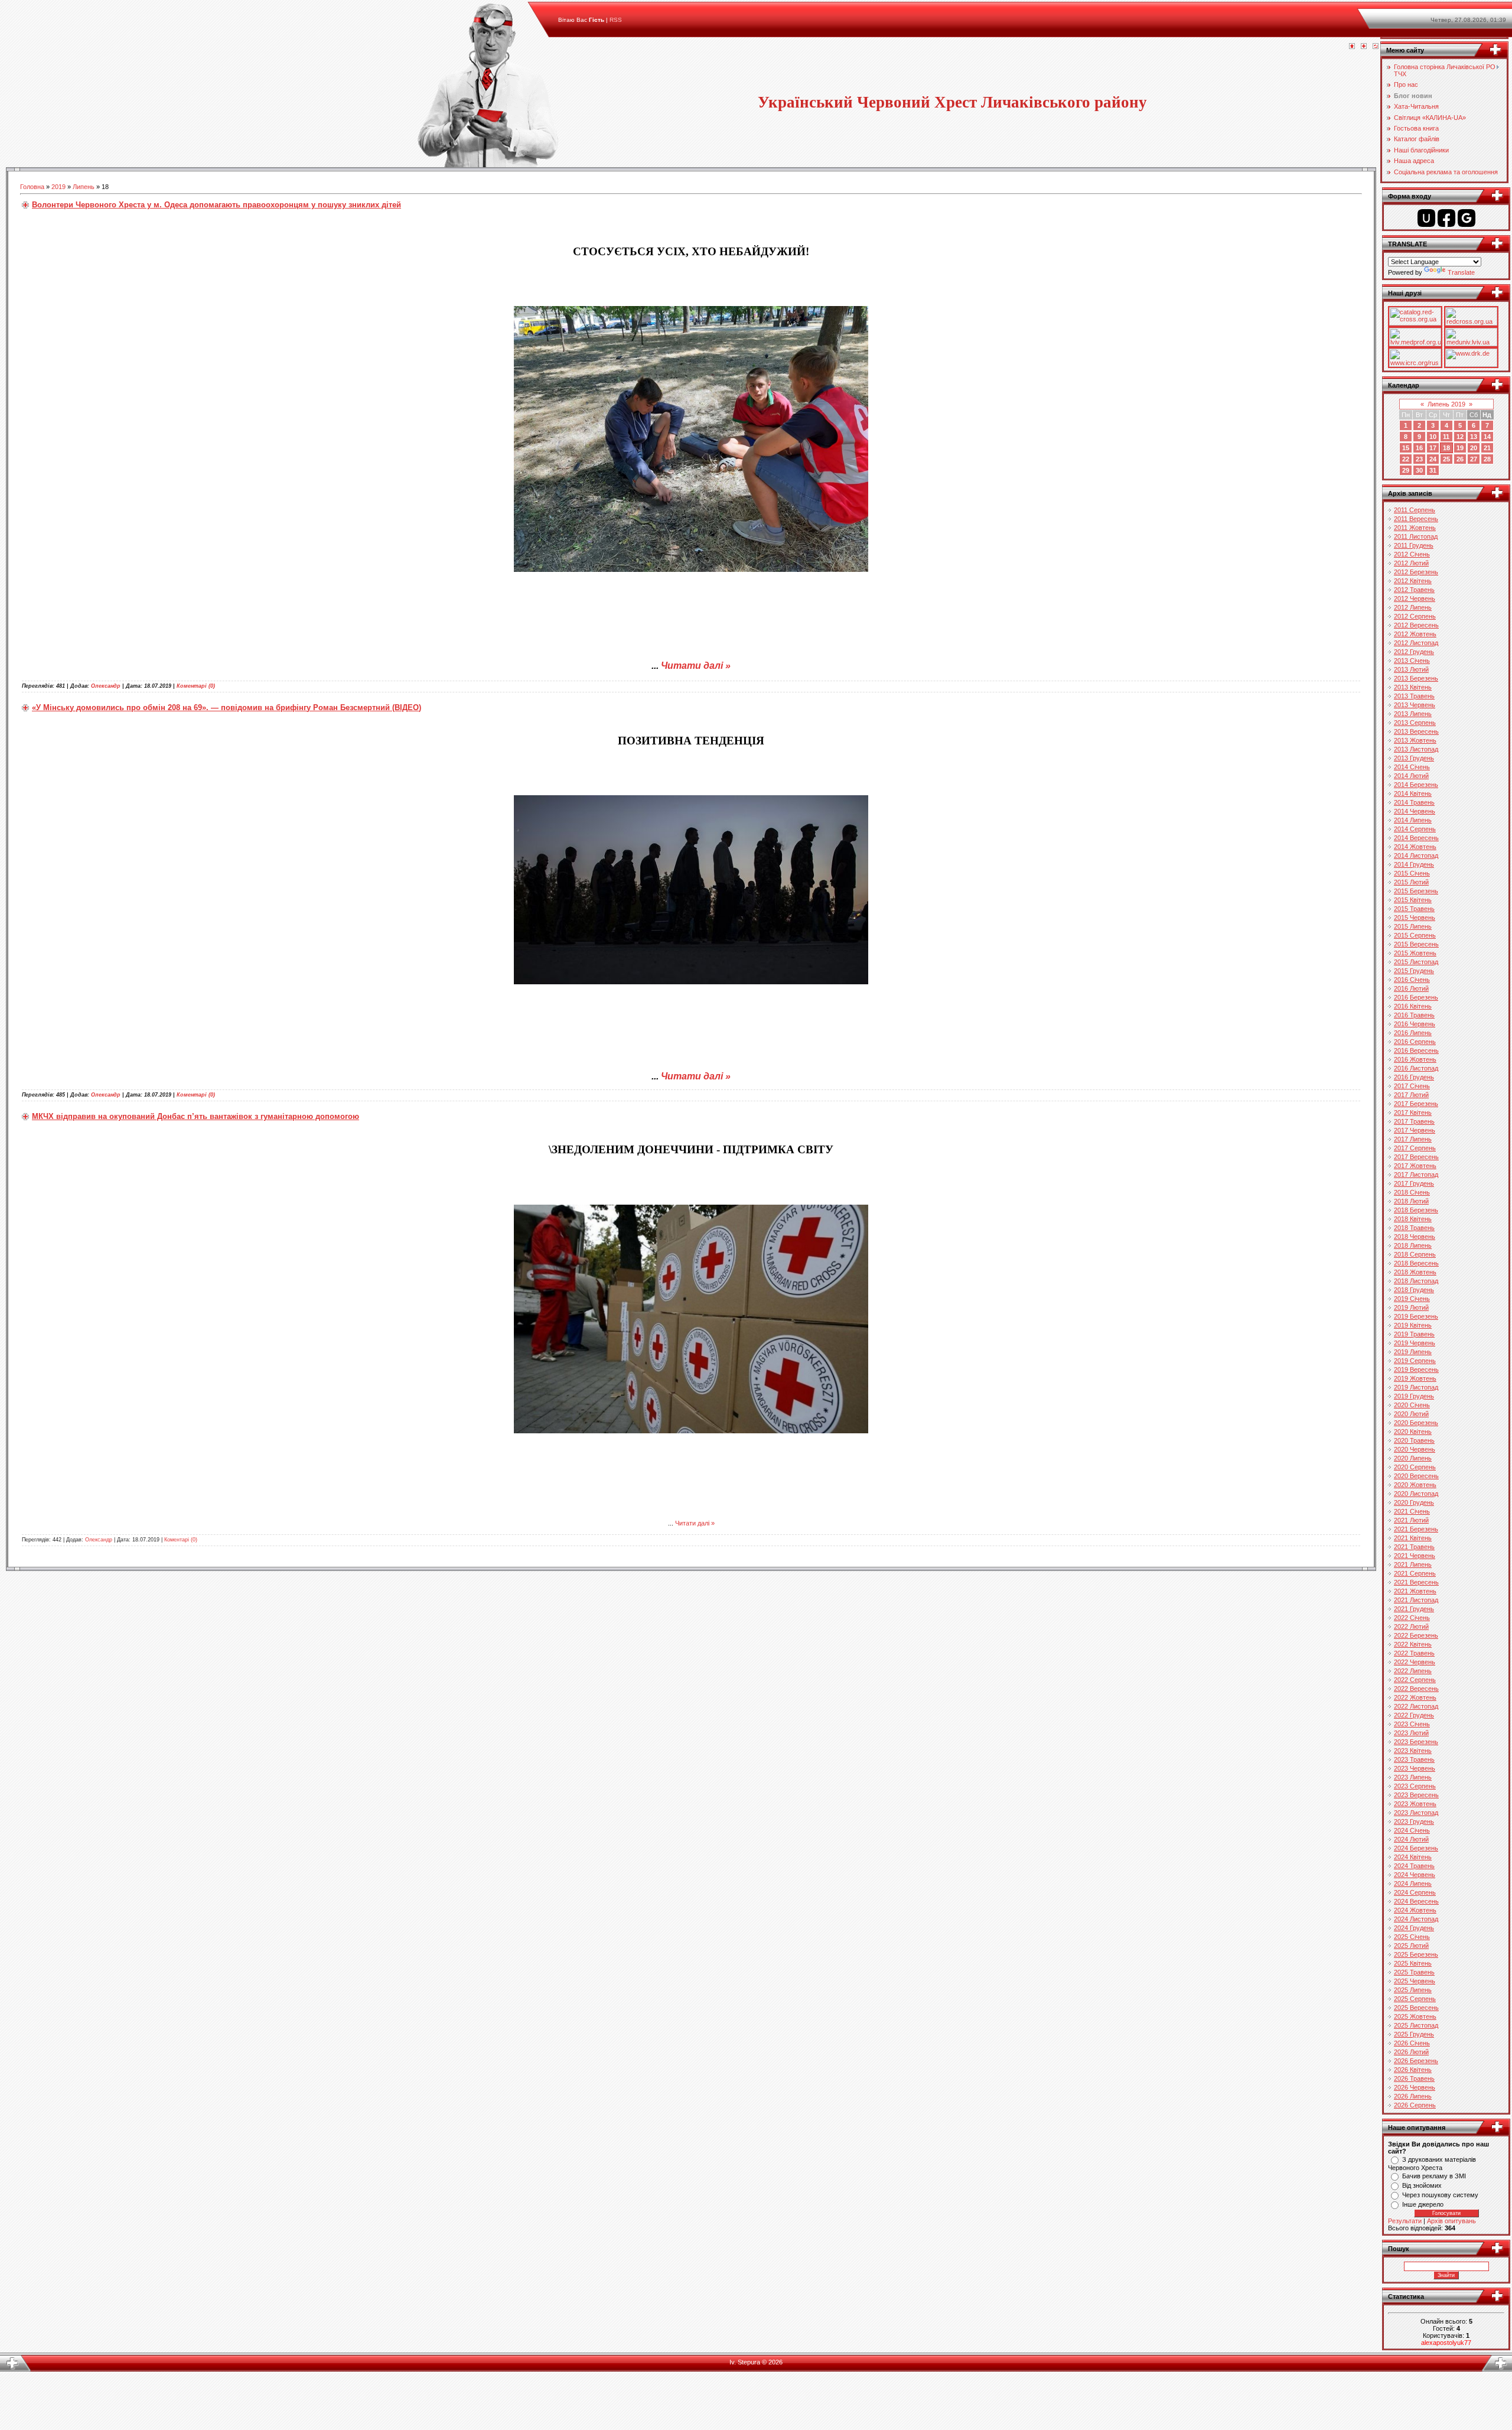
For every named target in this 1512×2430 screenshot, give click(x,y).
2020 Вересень (1416, 1476)
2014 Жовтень (1415, 847)
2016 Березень (1416, 997)
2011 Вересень (1416, 519)
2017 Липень (1413, 1139)
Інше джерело (1423, 2204)
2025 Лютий (1411, 1946)
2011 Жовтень (1415, 528)
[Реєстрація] (1364, 47)
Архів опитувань (1451, 2221)
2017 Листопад (1416, 1175)
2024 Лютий (1411, 1839)
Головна (32, 187)
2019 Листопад (1416, 1387)
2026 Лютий (1411, 2052)
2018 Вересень (1416, 1263)
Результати (1405, 2221)
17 (1433, 448)
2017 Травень (1414, 1121)
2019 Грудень (1414, 1396)
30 (1419, 470)
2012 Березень (1416, 572)
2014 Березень (1416, 785)
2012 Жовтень (1415, 634)
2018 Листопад (1416, 1281)
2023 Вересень (1416, 1795)
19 (1460, 448)
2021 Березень (1416, 1529)
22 (1406, 459)
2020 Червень (1415, 1449)
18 (1446, 448)
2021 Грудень (1414, 1609)
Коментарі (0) (196, 686)
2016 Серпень (1415, 1042)
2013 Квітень (1413, 687)
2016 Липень (1413, 1033)
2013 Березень (1416, 678)
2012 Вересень (1416, 625)
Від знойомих (1422, 2185)
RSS (616, 20)
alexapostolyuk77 (1446, 2343)
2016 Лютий (1411, 988)
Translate (1461, 272)
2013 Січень (1412, 661)
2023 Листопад (1416, 1813)
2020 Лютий (1411, 1414)
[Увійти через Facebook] (1446, 218)
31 (1433, 470)
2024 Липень (1413, 1884)
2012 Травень (1414, 590)
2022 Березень (1416, 1635)
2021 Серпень (1415, 1573)
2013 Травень (1414, 696)
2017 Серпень (1415, 1148)
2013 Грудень (1414, 758)
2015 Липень (1413, 926)
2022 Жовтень (1415, 1697)
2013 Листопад (1416, 749)
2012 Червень (1415, 598)
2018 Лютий (1411, 1201)
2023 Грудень (1414, 1821)
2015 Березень (1416, 891)
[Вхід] (1376, 47)
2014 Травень (1414, 802)
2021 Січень (1412, 1511)
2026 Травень (1414, 2078)
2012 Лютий (1411, 563)
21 (1487, 448)
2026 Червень (1415, 2087)
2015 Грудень (1414, 971)
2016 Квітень (1413, 1006)
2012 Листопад (1416, 643)
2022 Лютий (1411, 1626)
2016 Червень (1415, 1024)
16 (1419, 448)
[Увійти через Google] (1467, 218)
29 (1406, 470)
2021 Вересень (1416, 1582)
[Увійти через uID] (1426, 218)
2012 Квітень (1413, 581)
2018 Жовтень (1415, 1272)
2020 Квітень (1413, 1432)
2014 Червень (1415, 811)
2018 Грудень (1414, 1290)
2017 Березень (1416, 1104)
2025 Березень (1416, 1954)
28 (1487, 459)
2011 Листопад (1416, 536)
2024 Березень (1416, 1848)
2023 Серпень (1415, 1786)
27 (1474, 459)
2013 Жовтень (1415, 740)
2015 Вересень (1416, 944)
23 (1419, 459)
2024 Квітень (1413, 1857)
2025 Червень (1415, 1981)
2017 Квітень (1413, 1112)
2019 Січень (1412, 1299)
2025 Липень (1413, 1990)
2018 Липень (1413, 1245)
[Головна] (1352, 47)
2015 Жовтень (1415, 953)
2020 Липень (1413, 1458)
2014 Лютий (1411, 776)
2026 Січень (1412, 2043)
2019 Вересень (1416, 1369)
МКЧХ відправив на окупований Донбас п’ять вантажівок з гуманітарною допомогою (195, 1116)
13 (1474, 437)
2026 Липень (1413, 2096)
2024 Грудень (1414, 1928)
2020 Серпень (1415, 1467)
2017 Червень (1415, 1130)
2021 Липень (1413, 1564)
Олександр (106, 686)
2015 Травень (1414, 909)
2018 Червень (1415, 1237)
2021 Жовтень (1415, 1591)
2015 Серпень (1415, 935)
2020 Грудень (1414, 1502)
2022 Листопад (1416, 1706)
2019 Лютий (1411, 1307)
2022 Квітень (1413, 1644)
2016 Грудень (1414, 1077)
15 (1406, 448)
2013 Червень (1415, 705)
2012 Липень (1413, 607)
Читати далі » (696, 666)
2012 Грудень (1414, 652)
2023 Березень (1416, 1742)
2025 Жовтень (1415, 2016)
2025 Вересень (1416, 2008)
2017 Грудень (1414, 1183)
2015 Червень (1415, 918)
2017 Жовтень (1415, 1166)
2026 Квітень (1413, 2070)
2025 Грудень (1414, 2034)
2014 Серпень (1415, 829)
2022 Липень (1413, 1671)
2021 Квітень (1413, 1538)
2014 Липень (1413, 820)
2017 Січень (1412, 1086)
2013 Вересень (1416, 731)
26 (1460, 459)
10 (1433, 437)
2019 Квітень (1413, 1325)
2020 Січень (1412, 1405)
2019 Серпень (1415, 1361)
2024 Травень (1414, 1866)
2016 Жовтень (1415, 1059)
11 (1446, 437)
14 (1487, 437)
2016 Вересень (1416, 1050)
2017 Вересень (1416, 1157)
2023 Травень (1414, 1759)
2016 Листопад (1416, 1068)
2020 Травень (1414, 1440)
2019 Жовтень (1415, 1378)
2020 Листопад (1416, 1494)
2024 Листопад (1416, 1919)
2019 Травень (1414, 1334)
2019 (58, 187)
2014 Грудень (1414, 864)
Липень (84, 187)
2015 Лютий (1411, 882)
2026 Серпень (1415, 2105)
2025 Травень (1414, 1972)
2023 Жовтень (1415, 1804)
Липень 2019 (1446, 404)
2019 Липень (1413, 1352)
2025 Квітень (1413, 1963)
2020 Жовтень (1415, 1485)
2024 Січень (1412, 1830)
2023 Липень (1413, 1777)
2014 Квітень (1413, 793)
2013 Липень (1413, 714)
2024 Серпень (1415, 1892)
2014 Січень (1412, 767)
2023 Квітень (1413, 1751)
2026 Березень (1416, 2061)
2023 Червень (1415, 1768)
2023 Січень (1412, 1724)
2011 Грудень (1414, 545)
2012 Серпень (1415, 616)
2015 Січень (1412, 873)
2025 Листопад (1416, 2025)
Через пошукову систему (1440, 2195)
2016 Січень (1412, 980)
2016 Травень (1414, 1015)
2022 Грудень (1414, 1715)
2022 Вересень (1416, 1689)
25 (1446, 459)
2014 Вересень (1416, 838)
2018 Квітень (1413, 1219)
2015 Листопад (1416, 962)
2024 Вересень (1416, 1901)
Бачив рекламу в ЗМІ (1434, 2176)
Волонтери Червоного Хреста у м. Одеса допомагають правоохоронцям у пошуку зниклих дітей (216, 205)
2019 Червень (1415, 1343)
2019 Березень (1416, 1316)
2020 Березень (1416, 1423)
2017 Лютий (1411, 1095)
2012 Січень (1412, 554)
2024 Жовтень (1415, 1910)
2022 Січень (1412, 1618)
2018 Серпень (1415, 1254)
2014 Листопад (1416, 855)
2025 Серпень (1415, 1999)
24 (1433, 459)
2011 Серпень (1415, 510)
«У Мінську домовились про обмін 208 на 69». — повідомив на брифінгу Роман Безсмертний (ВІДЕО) (227, 707)
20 (1474, 448)
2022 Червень (1415, 1662)
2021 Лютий (1411, 1520)
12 (1460, 437)
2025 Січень (1412, 1937)
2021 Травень (1414, 1547)
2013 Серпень (1415, 723)
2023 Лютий (1411, 1733)
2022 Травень (1414, 1653)
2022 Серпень (1415, 1680)
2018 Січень (1412, 1192)
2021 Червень (1415, 1556)
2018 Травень (1414, 1228)
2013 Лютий (1411, 669)
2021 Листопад (1416, 1600)
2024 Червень (1415, 1875)
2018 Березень (1416, 1210)
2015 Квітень (1413, 900)
